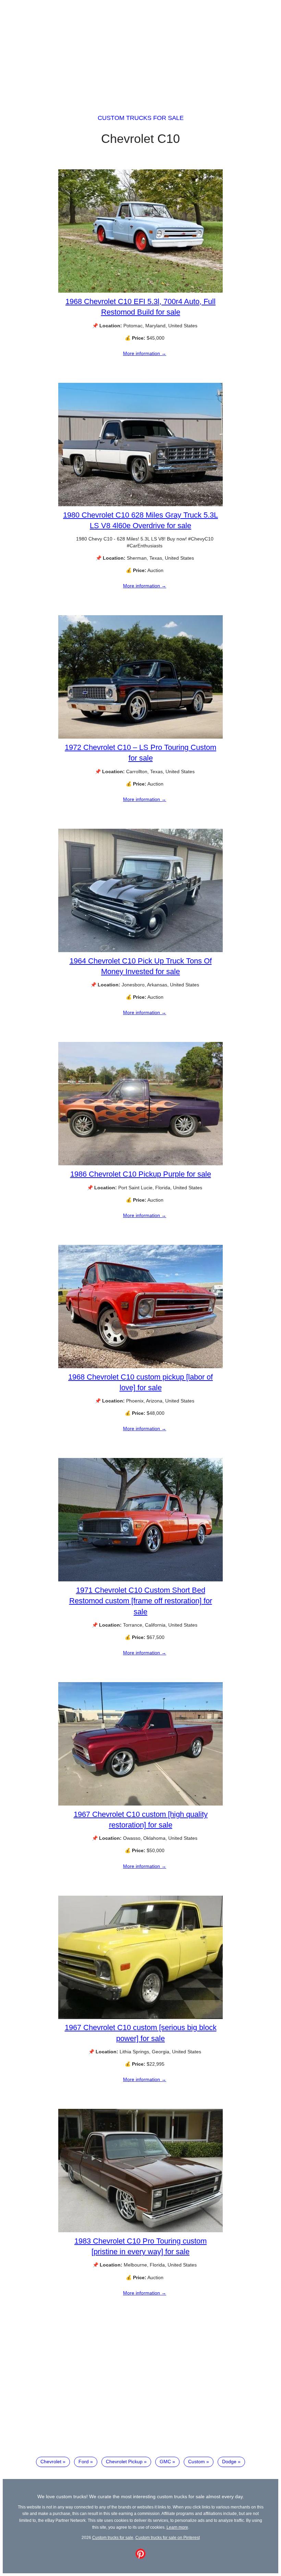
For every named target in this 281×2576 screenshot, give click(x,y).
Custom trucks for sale (141, 118)
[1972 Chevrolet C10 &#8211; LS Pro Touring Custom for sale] (140, 737)
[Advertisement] (140, 51)
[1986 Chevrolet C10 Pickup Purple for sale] (140, 1164)
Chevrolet (51, 2462)
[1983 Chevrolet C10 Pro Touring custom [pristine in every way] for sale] (140, 2231)
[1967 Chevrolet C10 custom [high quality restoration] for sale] (140, 1804)
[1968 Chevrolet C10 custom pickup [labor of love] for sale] (140, 1366)
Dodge (229, 2462)
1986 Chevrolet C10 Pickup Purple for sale (141, 1174)
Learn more (177, 2527)
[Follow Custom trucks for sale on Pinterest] (140, 2557)
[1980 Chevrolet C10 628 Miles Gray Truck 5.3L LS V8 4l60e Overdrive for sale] (140, 505)
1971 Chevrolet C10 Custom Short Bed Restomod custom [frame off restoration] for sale (141, 1601)
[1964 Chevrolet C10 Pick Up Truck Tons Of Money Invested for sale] (140, 950)
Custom (197, 2462)
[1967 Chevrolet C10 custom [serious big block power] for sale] (140, 2017)
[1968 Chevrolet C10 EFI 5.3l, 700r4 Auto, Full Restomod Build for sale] (140, 291)
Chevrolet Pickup (124, 2462)
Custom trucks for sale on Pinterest (168, 2537)
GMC (165, 2462)
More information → (145, 353)
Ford (84, 2462)
